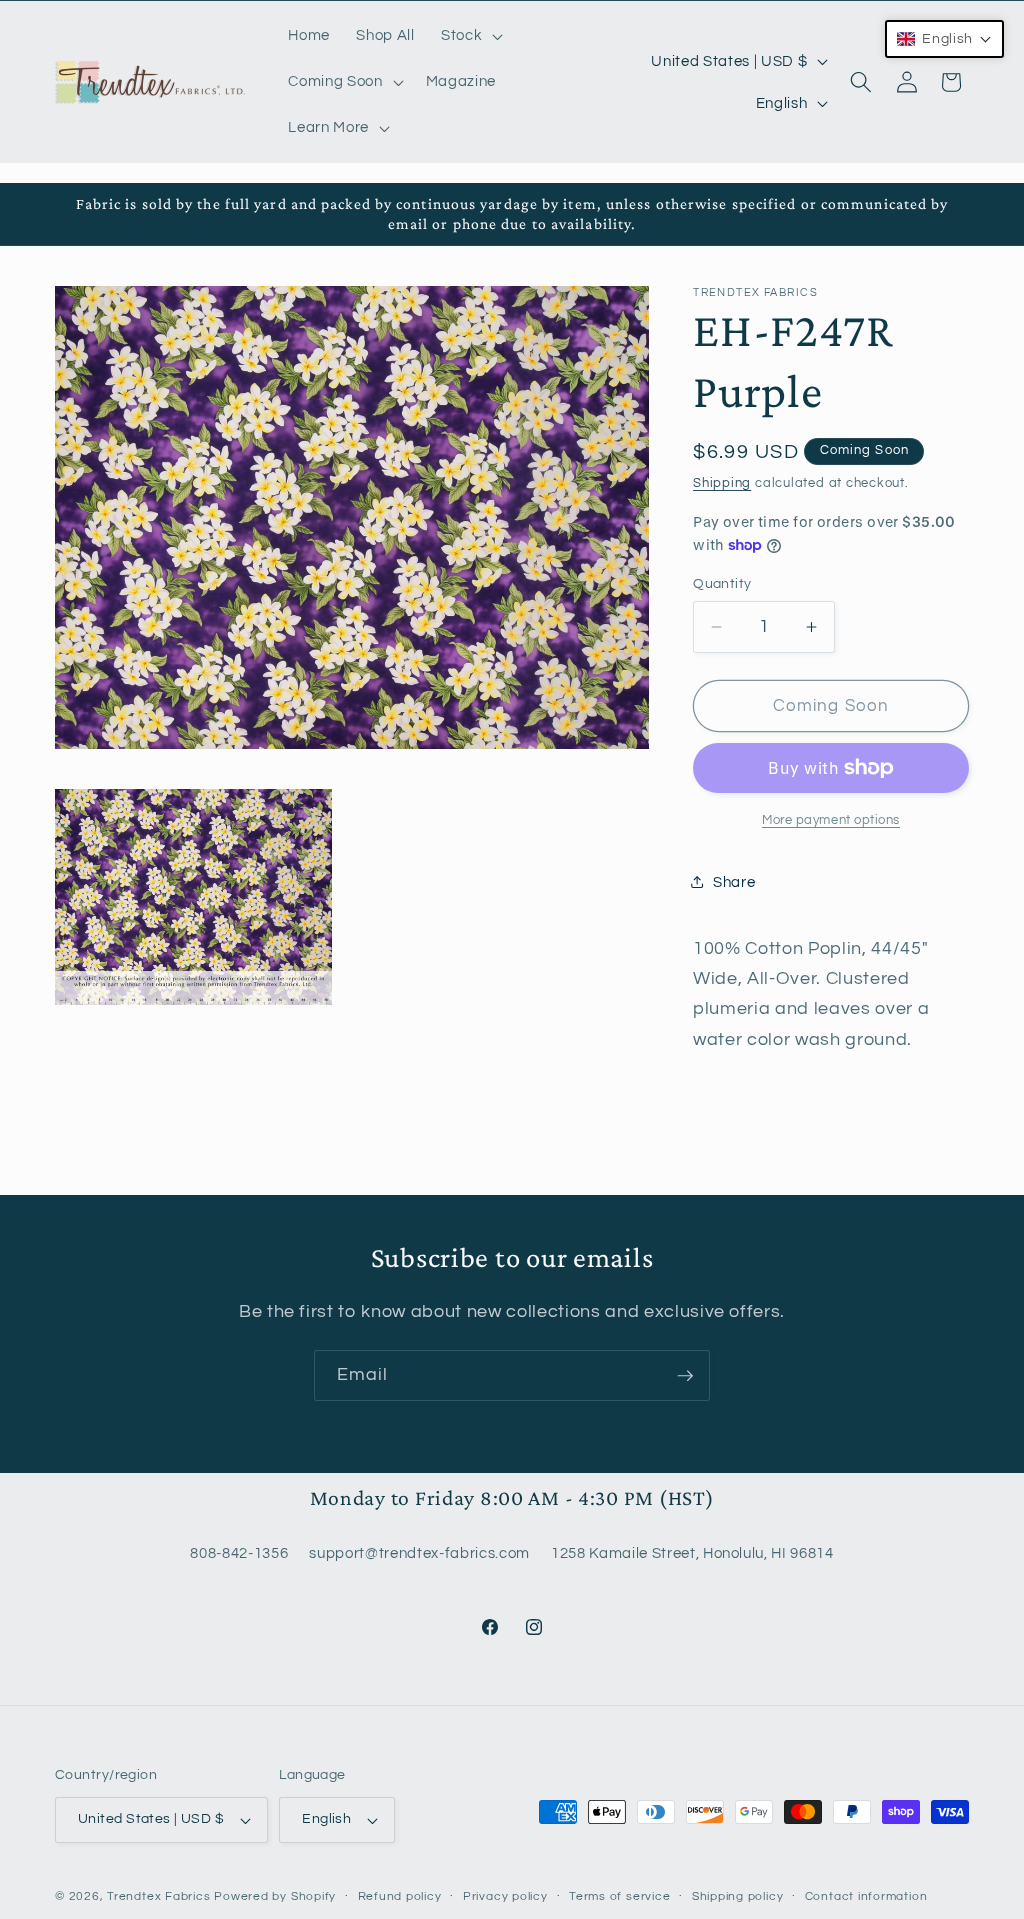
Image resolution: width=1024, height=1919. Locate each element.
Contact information (866, 1896)
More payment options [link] (831, 820)
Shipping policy (738, 1896)
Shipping (722, 483)
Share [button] (734, 882)
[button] (470, 36)
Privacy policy (505, 1896)
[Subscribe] (685, 1376)
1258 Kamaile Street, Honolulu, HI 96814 (692, 1553)
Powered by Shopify (275, 1896)
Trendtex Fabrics (158, 1896)
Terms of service (619, 1896)
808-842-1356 (239, 1553)
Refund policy (400, 1896)
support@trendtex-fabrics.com (419, 1553)
